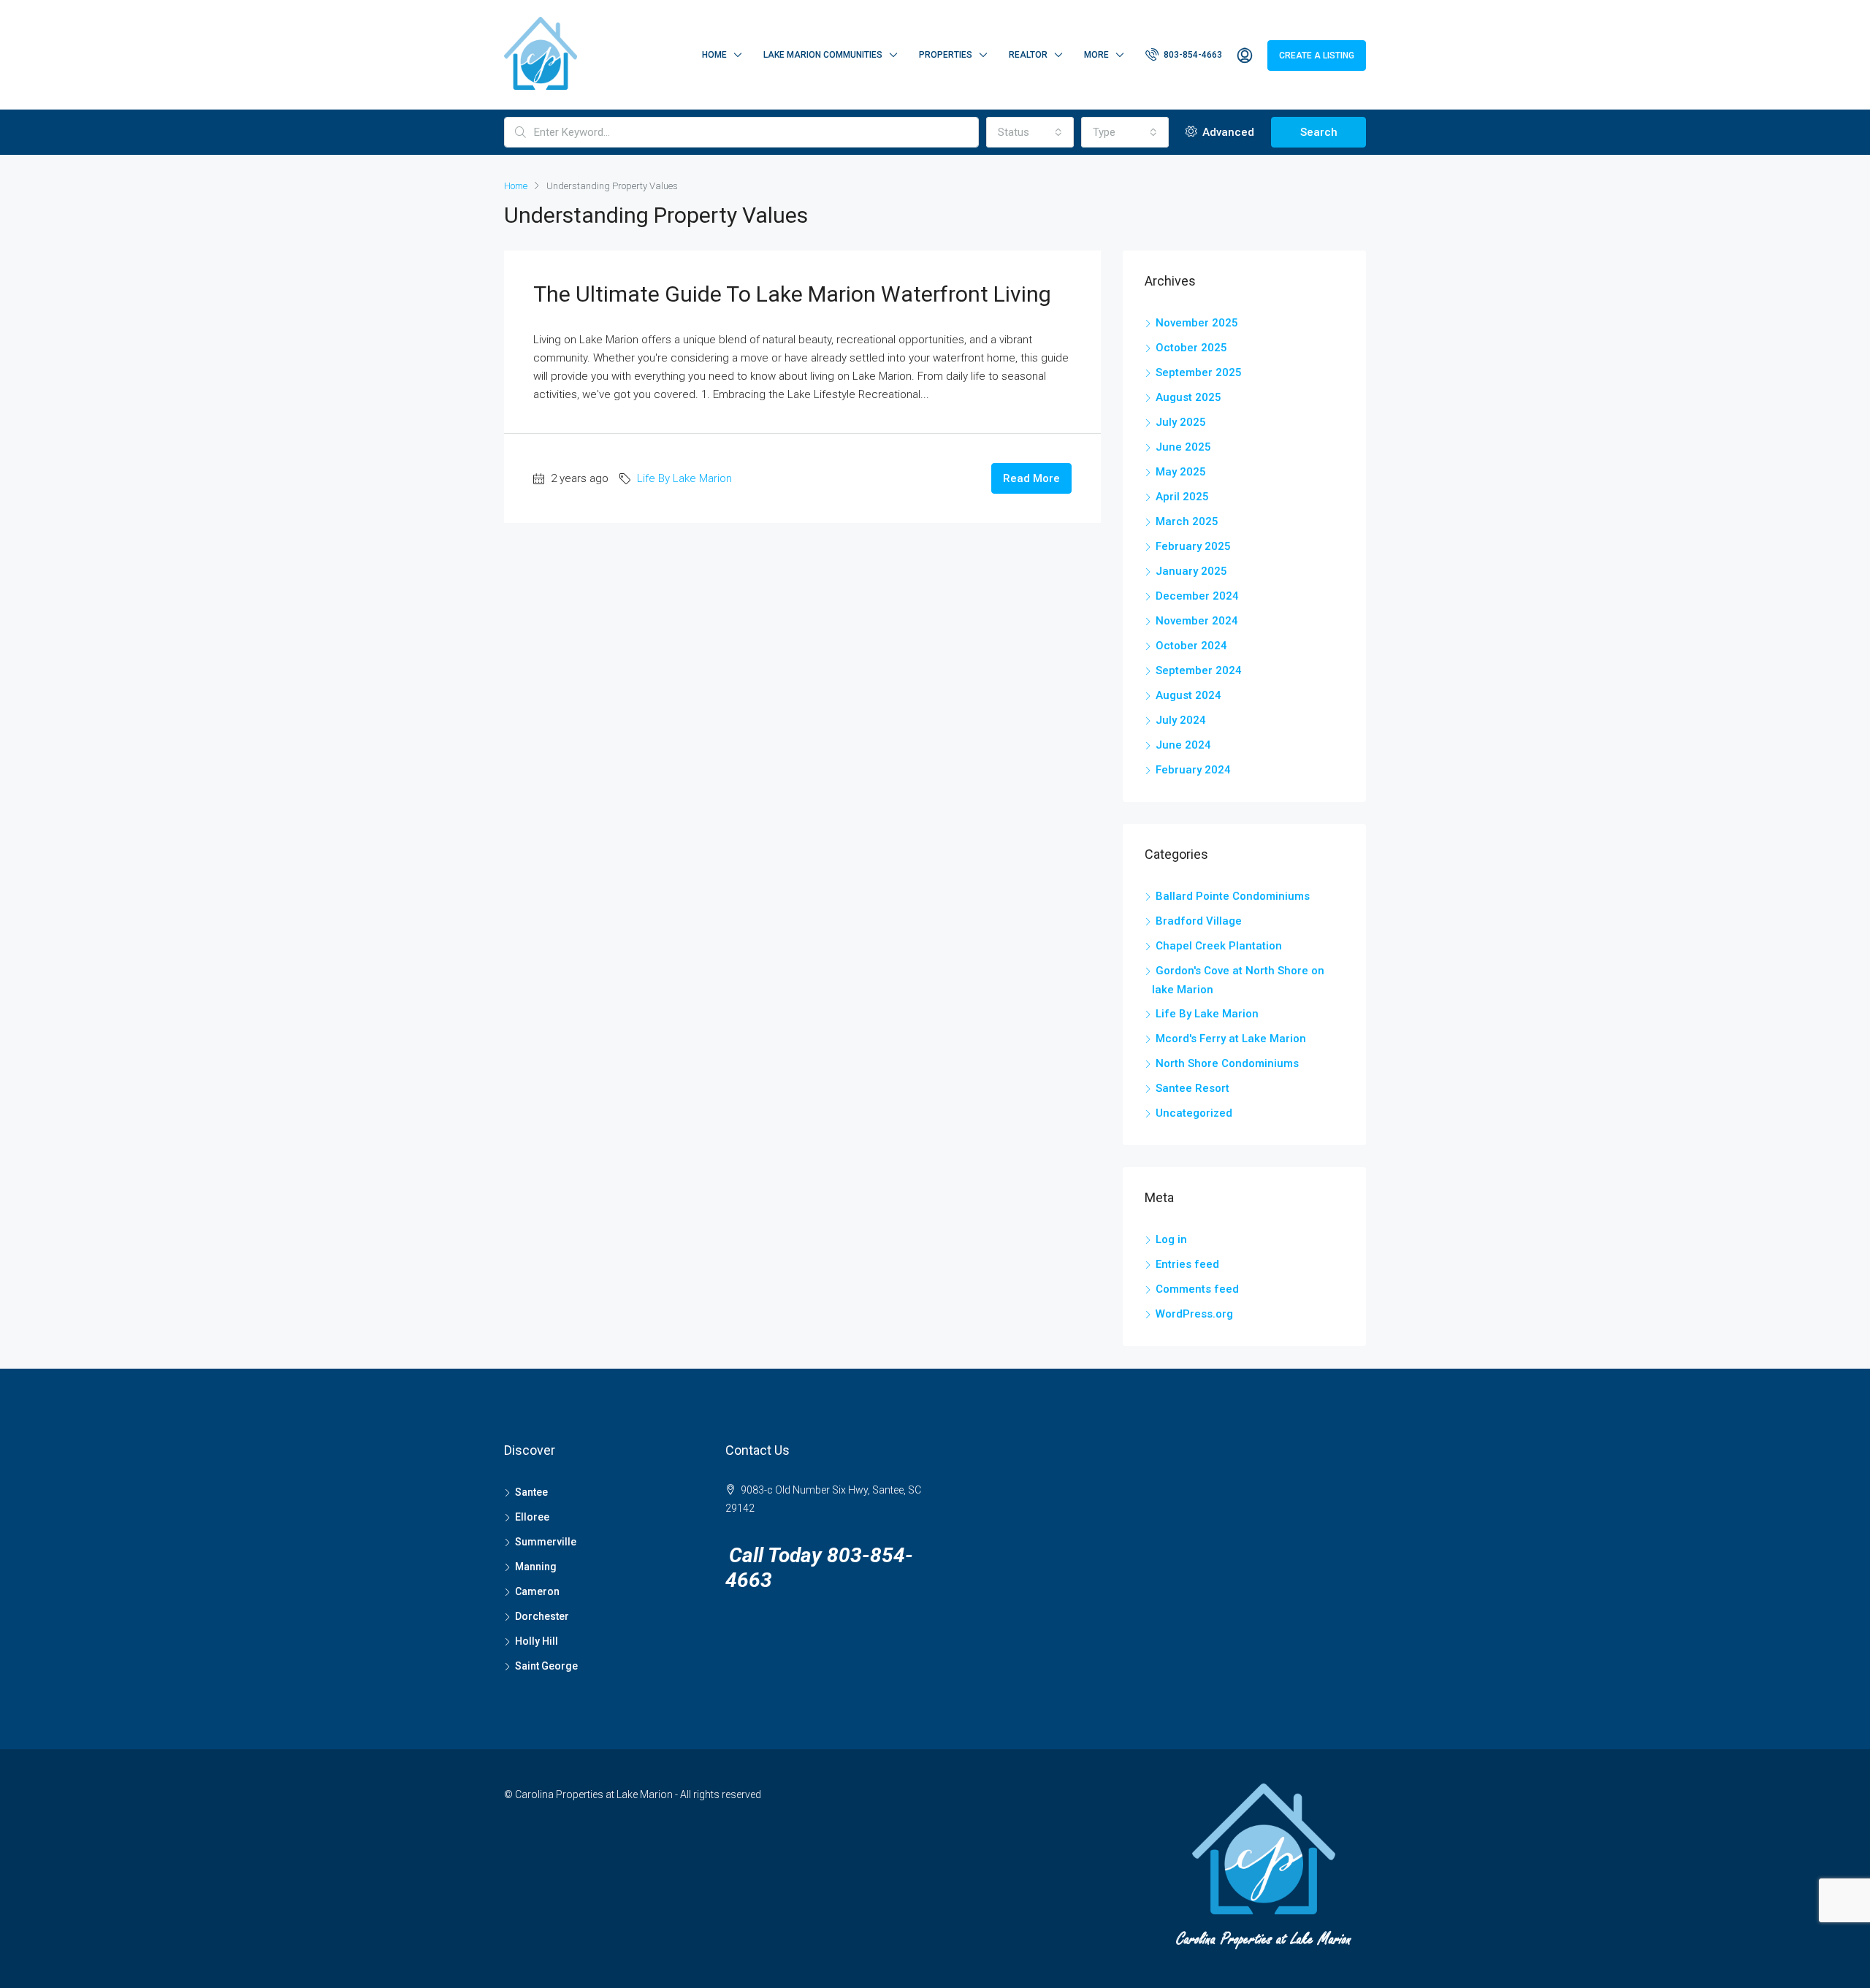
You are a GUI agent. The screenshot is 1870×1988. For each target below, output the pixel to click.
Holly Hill (537, 1641)
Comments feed (1197, 1289)
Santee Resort (1192, 1088)
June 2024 (1183, 745)
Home (714, 55)
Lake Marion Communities (823, 55)
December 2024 (1197, 596)
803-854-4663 (1192, 55)
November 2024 (1197, 621)
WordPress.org (1194, 1314)
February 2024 (1193, 770)
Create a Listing (1317, 56)
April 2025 (1182, 497)
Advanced (1227, 132)
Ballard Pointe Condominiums (1233, 896)
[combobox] (1030, 132)
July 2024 (1181, 720)
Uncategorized (1194, 1113)
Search (1319, 132)
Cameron (537, 1591)
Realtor (1028, 55)
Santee (531, 1492)
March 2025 (1187, 521)
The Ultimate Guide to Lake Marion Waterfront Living (792, 294)
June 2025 (1183, 447)
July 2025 (1181, 422)
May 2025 (1181, 472)
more (1096, 55)
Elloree (532, 1517)
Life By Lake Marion (684, 478)
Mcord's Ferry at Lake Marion (1231, 1039)
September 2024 (1199, 670)
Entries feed (1187, 1264)
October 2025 (1191, 348)
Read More (1031, 478)
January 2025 (1191, 571)
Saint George (546, 1666)
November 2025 (1197, 323)
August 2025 (1188, 397)
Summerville (546, 1542)
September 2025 (1199, 372)
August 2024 (1188, 695)
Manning (536, 1567)
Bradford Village (1199, 921)
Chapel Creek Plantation (1219, 946)
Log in (1171, 1239)
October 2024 (1191, 646)
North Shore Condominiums (1227, 1063)
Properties (946, 55)
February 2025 (1193, 546)
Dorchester (542, 1616)
